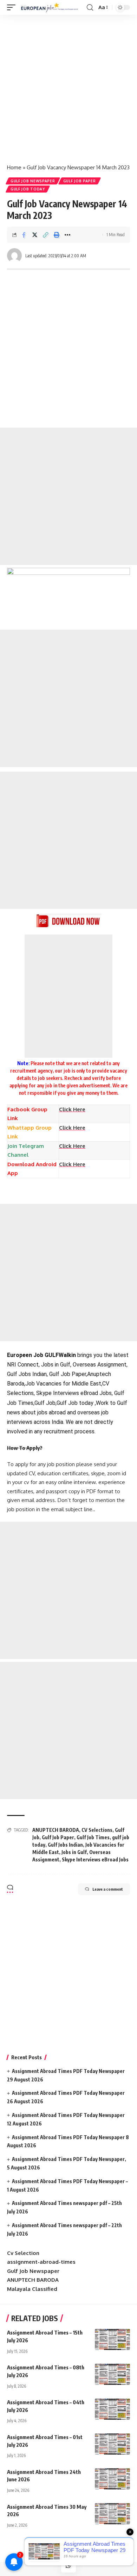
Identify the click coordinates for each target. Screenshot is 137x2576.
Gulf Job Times (93, 1837)
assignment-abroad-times (41, 2262)
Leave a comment (108, 1889)
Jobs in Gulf (74, 1852)
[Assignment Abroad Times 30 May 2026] (112, 2514)
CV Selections (97, 1830)
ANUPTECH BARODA (56, 1830)
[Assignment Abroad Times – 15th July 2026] (112, 2339)
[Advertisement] (68, 86)
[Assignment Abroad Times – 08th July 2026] (112, 2374)
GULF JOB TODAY (28, 189)
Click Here (72, 1128)
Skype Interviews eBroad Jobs (95, 1859)
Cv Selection (23, 2253)
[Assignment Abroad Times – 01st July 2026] (112, 2444)
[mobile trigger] (13, 7)
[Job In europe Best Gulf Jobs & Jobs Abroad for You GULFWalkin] (52, 7)
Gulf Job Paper (80, 181)
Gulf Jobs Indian (65, 1845)
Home (14, 167)
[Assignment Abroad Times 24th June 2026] (112, 2479)
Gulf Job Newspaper (33, 181)
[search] (90, 8)
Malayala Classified (32, 2289)
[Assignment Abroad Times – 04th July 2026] (112, 2409)
